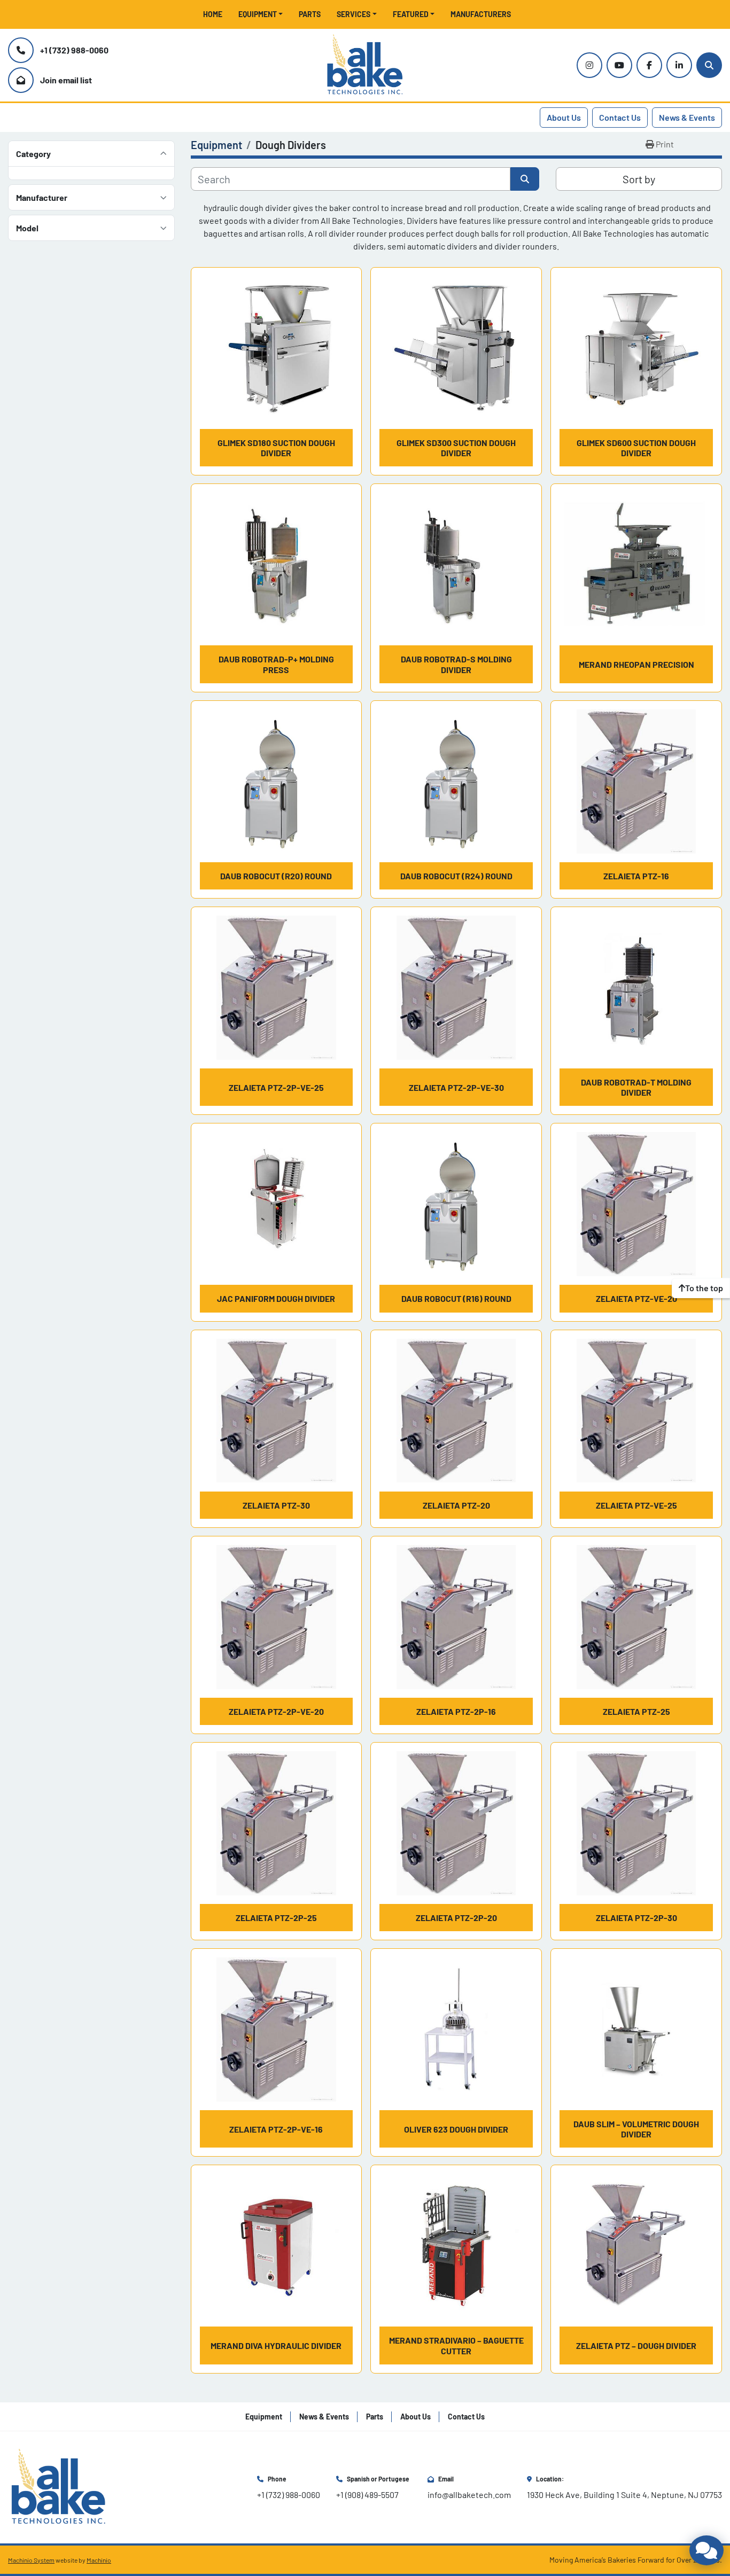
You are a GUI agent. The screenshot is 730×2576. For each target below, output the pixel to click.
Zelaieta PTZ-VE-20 (636, 1298)
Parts (310, 14)
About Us (564, 117)
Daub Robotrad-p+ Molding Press (276, 664)
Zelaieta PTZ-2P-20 (456, 1918)
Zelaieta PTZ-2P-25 (276, 1918)
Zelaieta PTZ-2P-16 (456, 1711)
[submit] (525, 179)
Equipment (258, 14)
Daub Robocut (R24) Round (456, 876)
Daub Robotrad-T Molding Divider (636, 1087)
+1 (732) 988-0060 (74, 50)
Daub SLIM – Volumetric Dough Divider (636, 2129)
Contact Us (620, 117)
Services (354, 14)
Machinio (99, 2560)
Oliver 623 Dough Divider (456, 2129)
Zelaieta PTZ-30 (276, 1505)
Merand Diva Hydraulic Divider (276, 2345)
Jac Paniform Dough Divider (276, 1298)
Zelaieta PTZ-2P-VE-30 (456, 1087)
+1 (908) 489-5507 (367, 2495)
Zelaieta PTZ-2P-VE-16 (276, 2129)
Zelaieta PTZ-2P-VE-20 (276, 1711)
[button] (261, 14)
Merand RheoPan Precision (636, 664)
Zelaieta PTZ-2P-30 (636, 1918)
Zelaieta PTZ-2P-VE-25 (276, 1087)
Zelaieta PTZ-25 (636, 1711)
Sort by (639, 179)
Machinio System (31, 2560)
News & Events (687, 117)
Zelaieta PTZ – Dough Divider (636, 2345)
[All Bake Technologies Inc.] (59, 2486)
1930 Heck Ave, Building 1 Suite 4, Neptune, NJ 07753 (624, 2495)
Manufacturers (481, 14)
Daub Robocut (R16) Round (456, 1298)
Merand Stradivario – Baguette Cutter (456, 2345)
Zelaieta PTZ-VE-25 (636, 1505)
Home (213, 14)
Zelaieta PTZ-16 (636, 876)
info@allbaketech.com (469, 2495)
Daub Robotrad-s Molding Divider (456, 664)
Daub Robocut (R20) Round (276, 876)
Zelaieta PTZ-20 (456, 1505)
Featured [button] (411, 14)
